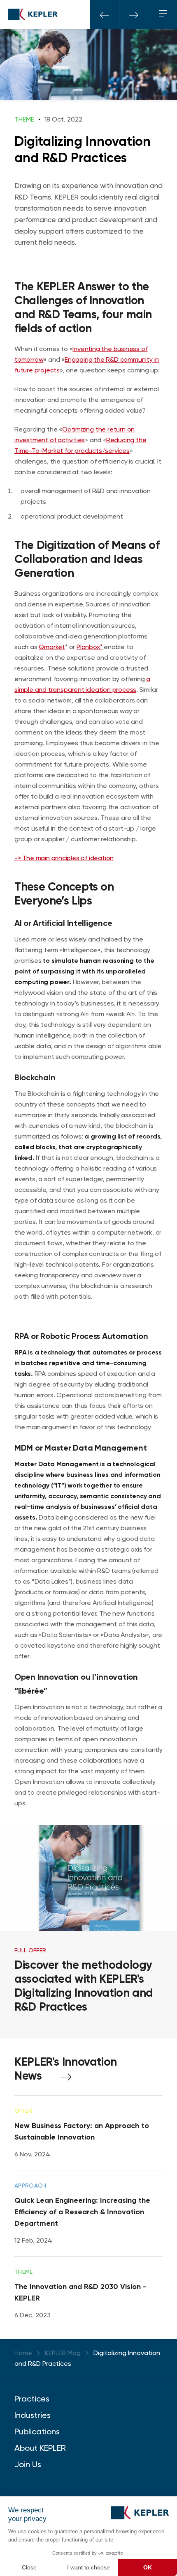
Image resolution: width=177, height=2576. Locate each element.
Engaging (79, 359)
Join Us (28, 2464)
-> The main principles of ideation (64, 858)
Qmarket (52, 647)
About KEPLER (40, 2448)
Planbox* (89, 647)
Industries (33, 2415)
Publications (37, 2431)
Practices (32, 2399)
